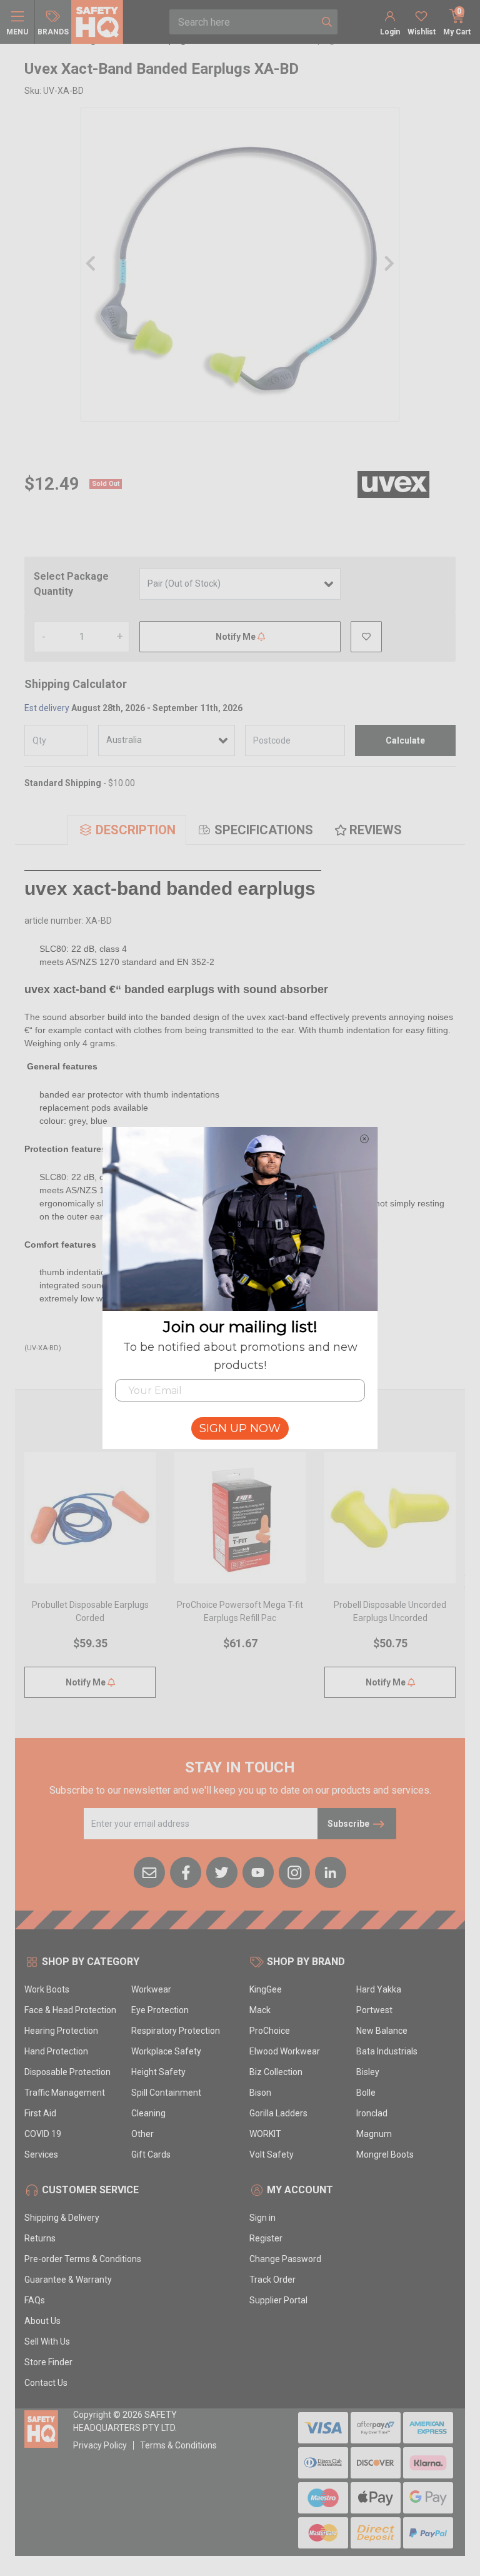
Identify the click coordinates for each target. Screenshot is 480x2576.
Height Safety (158, 2072)
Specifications (264, 830)
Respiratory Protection (176, 2031)
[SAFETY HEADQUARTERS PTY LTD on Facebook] (186, 1871)
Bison (260, 2093)
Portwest (374, 2010)
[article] (90, 1583)
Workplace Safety (166, 2051)
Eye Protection (160, 2010)
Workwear (151, 1989)
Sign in (262, 2218)
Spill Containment (166, 2093)
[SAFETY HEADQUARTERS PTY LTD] (97, 21)
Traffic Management (65, 2093)
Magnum (374, 2134)
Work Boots (47, 1989)
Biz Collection (276, 2072)
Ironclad (372, 2113)
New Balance (382, 2031)
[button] (366, 637)
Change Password (285, 2259)
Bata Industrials (387, 2051)
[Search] (327, 22)
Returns (40, 2238)
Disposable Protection (67, 2072)
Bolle (366, 2093)
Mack (260, 2010)
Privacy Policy (100, 2445)
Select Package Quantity (71, 584)
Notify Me (237, 637)
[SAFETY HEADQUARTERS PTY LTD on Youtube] (258, 1871)
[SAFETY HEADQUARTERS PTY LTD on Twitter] (222, 1871)
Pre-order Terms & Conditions (83, 2259)
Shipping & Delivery (62, 2218)
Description (136, 830)
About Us (42, 2321)
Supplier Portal (278, 2300)
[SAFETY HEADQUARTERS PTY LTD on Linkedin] (331, 1871)
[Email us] (149, 1871)
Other (142, 2134)
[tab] (127, 830)
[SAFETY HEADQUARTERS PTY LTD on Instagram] (294, 1871)
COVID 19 (43, 2134)
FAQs (35, 2300)
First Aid (40, 2113)
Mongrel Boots (385, 2154)
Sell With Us (47, 2341)
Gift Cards (151, 2154)
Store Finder (48, 2362)
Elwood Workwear (285, 2051)
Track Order (272, 2280)
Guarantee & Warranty (68, 2280)
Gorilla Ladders (278, 2113)
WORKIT (265, 2134)
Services (41, 2154)
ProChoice (270, 2031)
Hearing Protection (61, 2031)
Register (266, 2238)
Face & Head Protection (70, 2010)
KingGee (266, 1989)
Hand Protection (56, 2051)
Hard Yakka (379, 1989)
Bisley (368, 2072)
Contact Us (46, 2383)
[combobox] (243, 22)
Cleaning (148, 2113)
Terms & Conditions (178, 2445)
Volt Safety (272, 2154)
